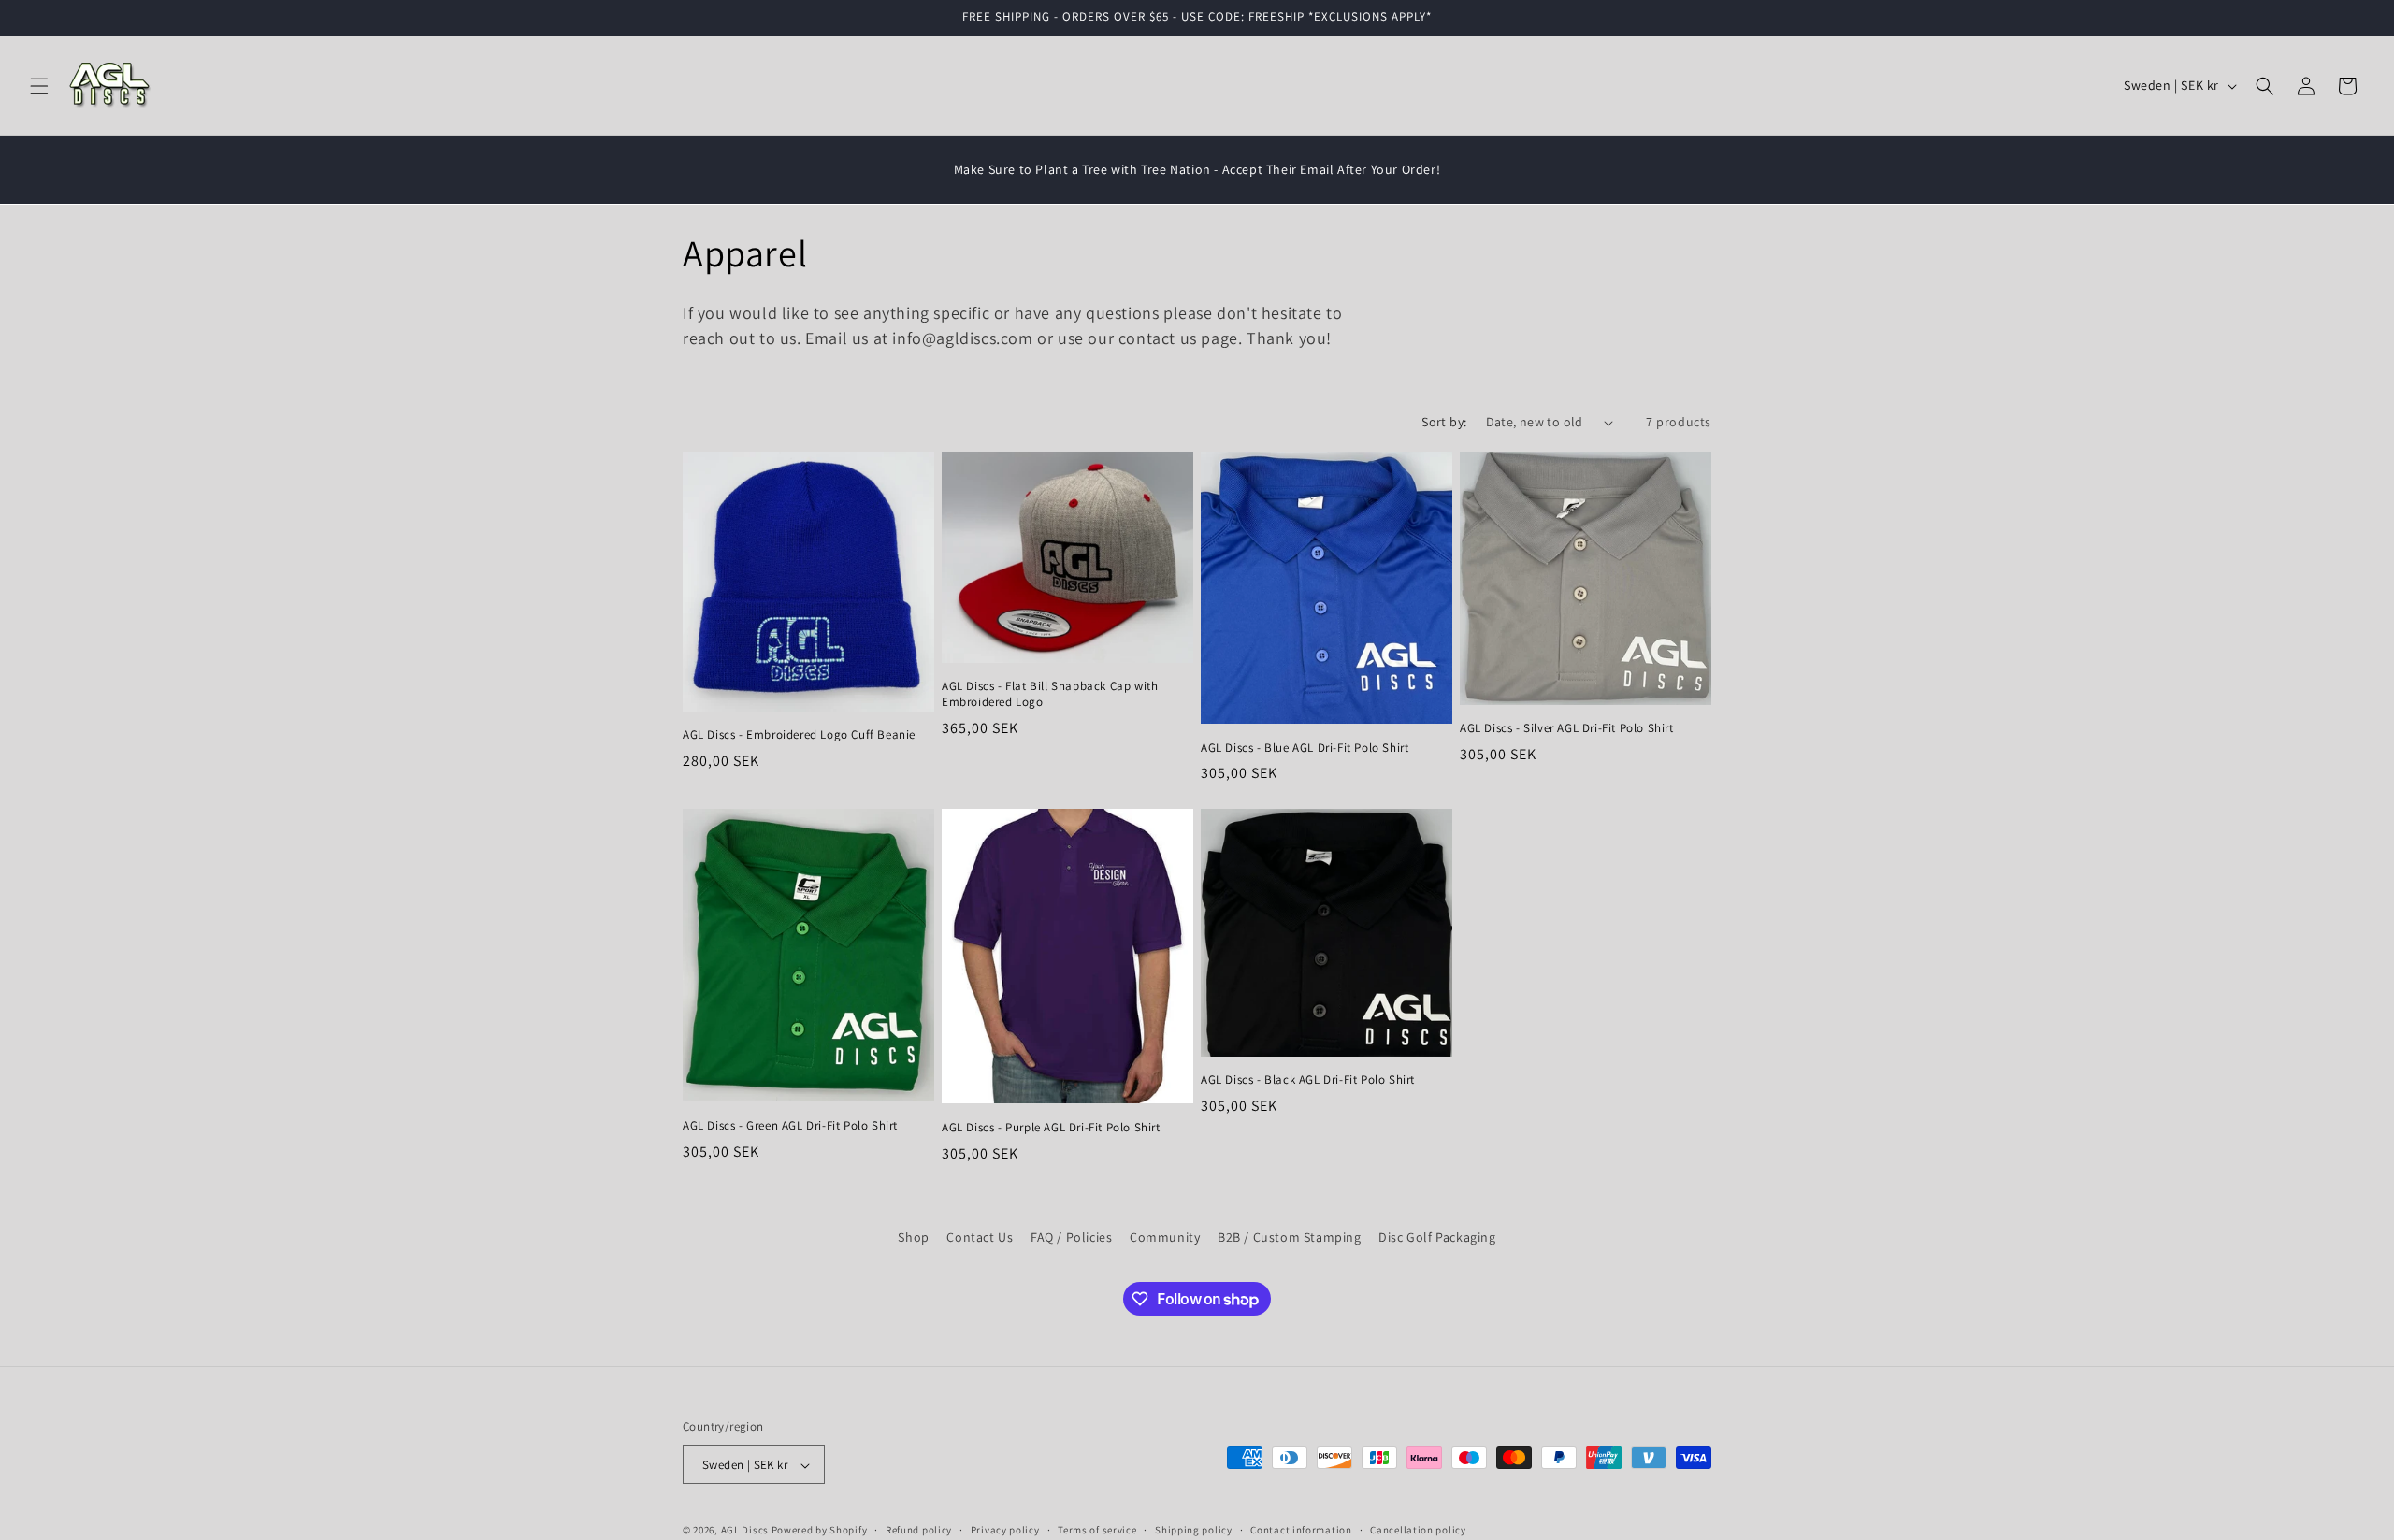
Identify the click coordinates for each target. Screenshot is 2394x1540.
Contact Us (980, 1237)
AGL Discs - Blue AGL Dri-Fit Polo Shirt (1305, 748)
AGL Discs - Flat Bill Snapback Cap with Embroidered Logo (1050, 694)
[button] (39, 86)
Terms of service (1097, 1530)
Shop (913, 1237)
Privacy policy (1005, 1530)
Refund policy (919, 1530)
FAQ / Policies (1071, 1237)
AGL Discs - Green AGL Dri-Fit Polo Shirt (790, 1125)
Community (1165, 1237)
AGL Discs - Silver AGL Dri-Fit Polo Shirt (1567, 728)
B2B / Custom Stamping (1290, 1237)
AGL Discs (745, 1531)
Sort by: (1444, 422)
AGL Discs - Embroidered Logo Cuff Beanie (799, 735)
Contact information (1301, 1530)
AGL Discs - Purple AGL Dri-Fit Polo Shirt (1051, 1127)
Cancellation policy (1418, 1530)
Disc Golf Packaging (1437, 1237)
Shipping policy (1194, 1530)
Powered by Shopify (820, 1531)
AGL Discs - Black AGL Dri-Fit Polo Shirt (1308, 1080)
